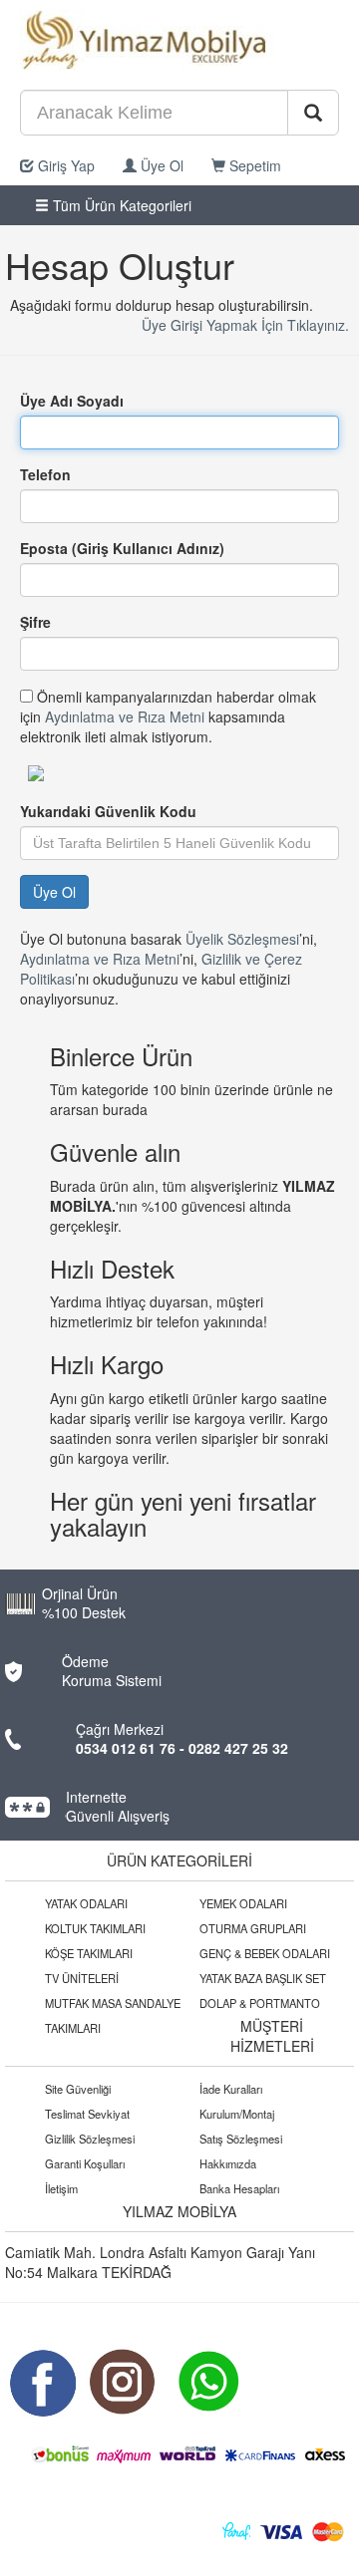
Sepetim (253, 165)
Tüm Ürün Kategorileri (120, 205)
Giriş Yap (64, 165)
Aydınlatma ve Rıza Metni (125, 716)
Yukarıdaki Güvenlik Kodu (108, 811)
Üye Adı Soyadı (72, 401)
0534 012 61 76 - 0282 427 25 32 (182, 1748)
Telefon (45, 474)
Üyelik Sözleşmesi (242, 939)
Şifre (35, 622)
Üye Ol (160, 165)
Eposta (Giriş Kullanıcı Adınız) (122, 548)
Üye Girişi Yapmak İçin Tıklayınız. (245, 325)
